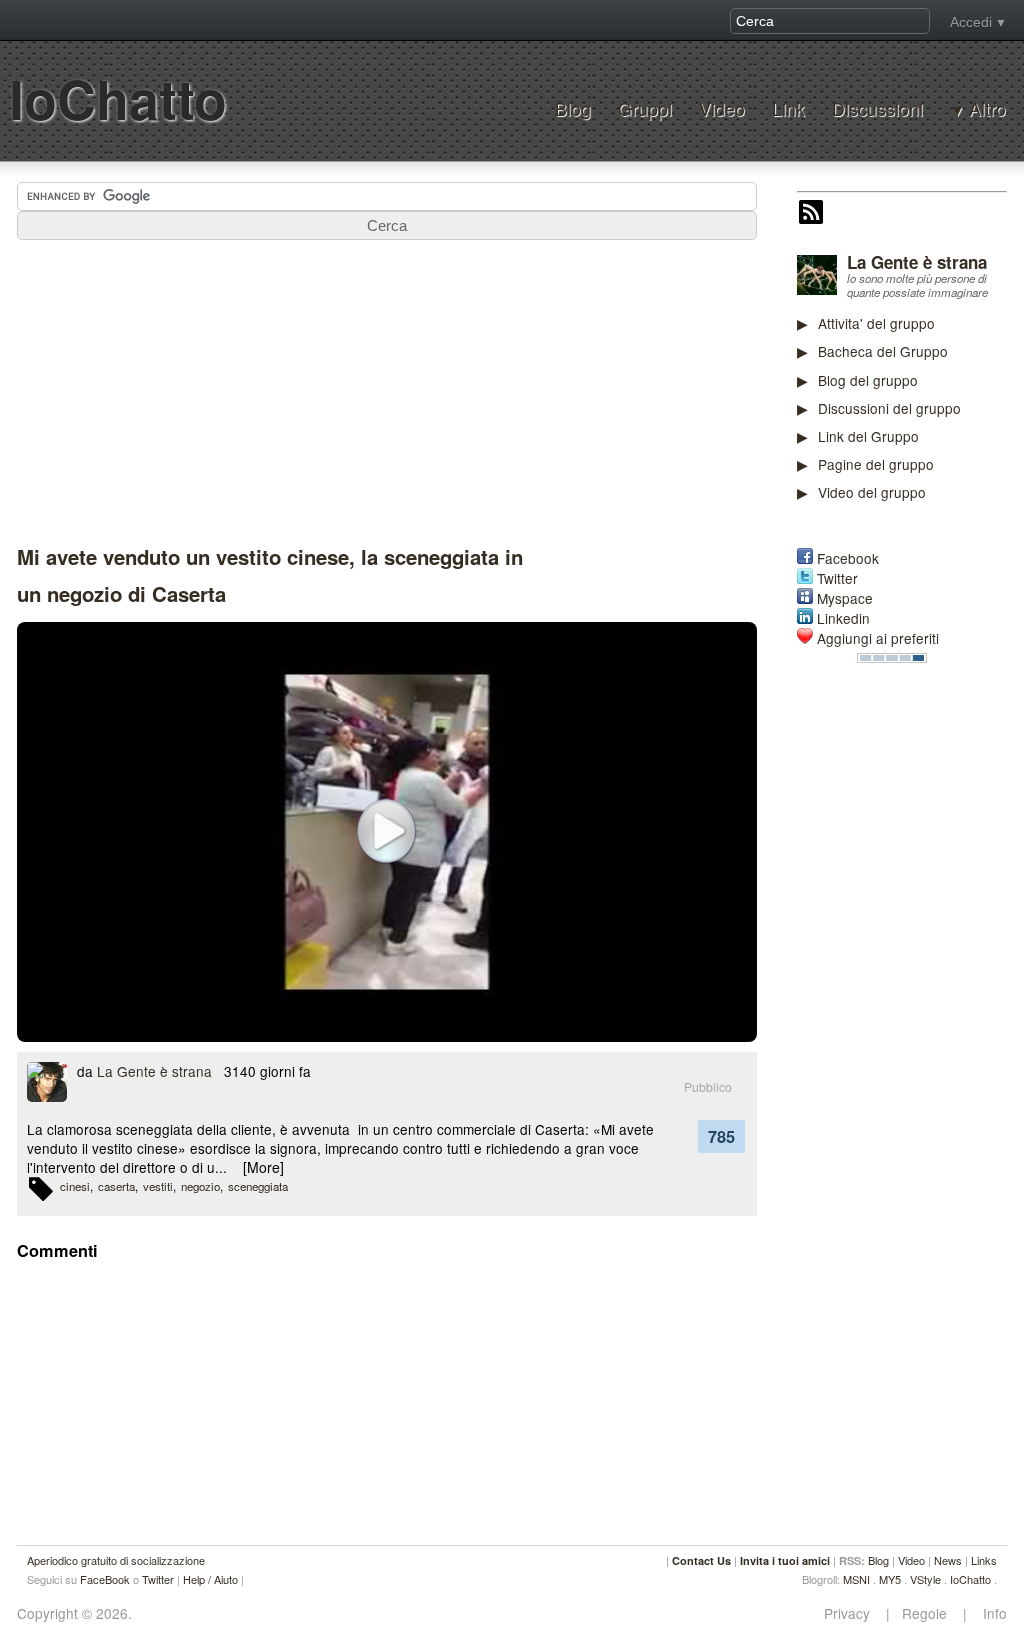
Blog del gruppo (868, 380)
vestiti (158, 1186)
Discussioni (877, 108)
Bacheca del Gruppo (883, 351)
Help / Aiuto (210, 1579)
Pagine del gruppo (876, 464)
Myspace (845, 598)
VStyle (925, 1579)
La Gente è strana (917, 262)
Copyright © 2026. (74, 1613)
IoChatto (118, 98)
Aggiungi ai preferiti (878, 638)
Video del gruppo (872, 492)
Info (989, 1613)
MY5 (890, 1579)
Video (722, 108)
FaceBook (105, 1579)
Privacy (853, 1613)
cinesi (75, 1186)
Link (788, 108)
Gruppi (645, 108)
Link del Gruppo (868, 436)
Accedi (971, 22)
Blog (573, 108)
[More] (263, 1167)
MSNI (856, 1579)
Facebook (848, 558)
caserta (116, 1186)
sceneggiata (258, 1186)
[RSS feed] (811, 214)
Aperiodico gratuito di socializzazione (116, 1560)
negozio (200, 1186)
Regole (926, 1613)
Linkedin (843, 618)
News (948, 1560)
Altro (987, 109)
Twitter (837, 578)
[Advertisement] (910, 967)
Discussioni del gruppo (889, 408)
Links (984, 1560)
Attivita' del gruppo (876, 323)
